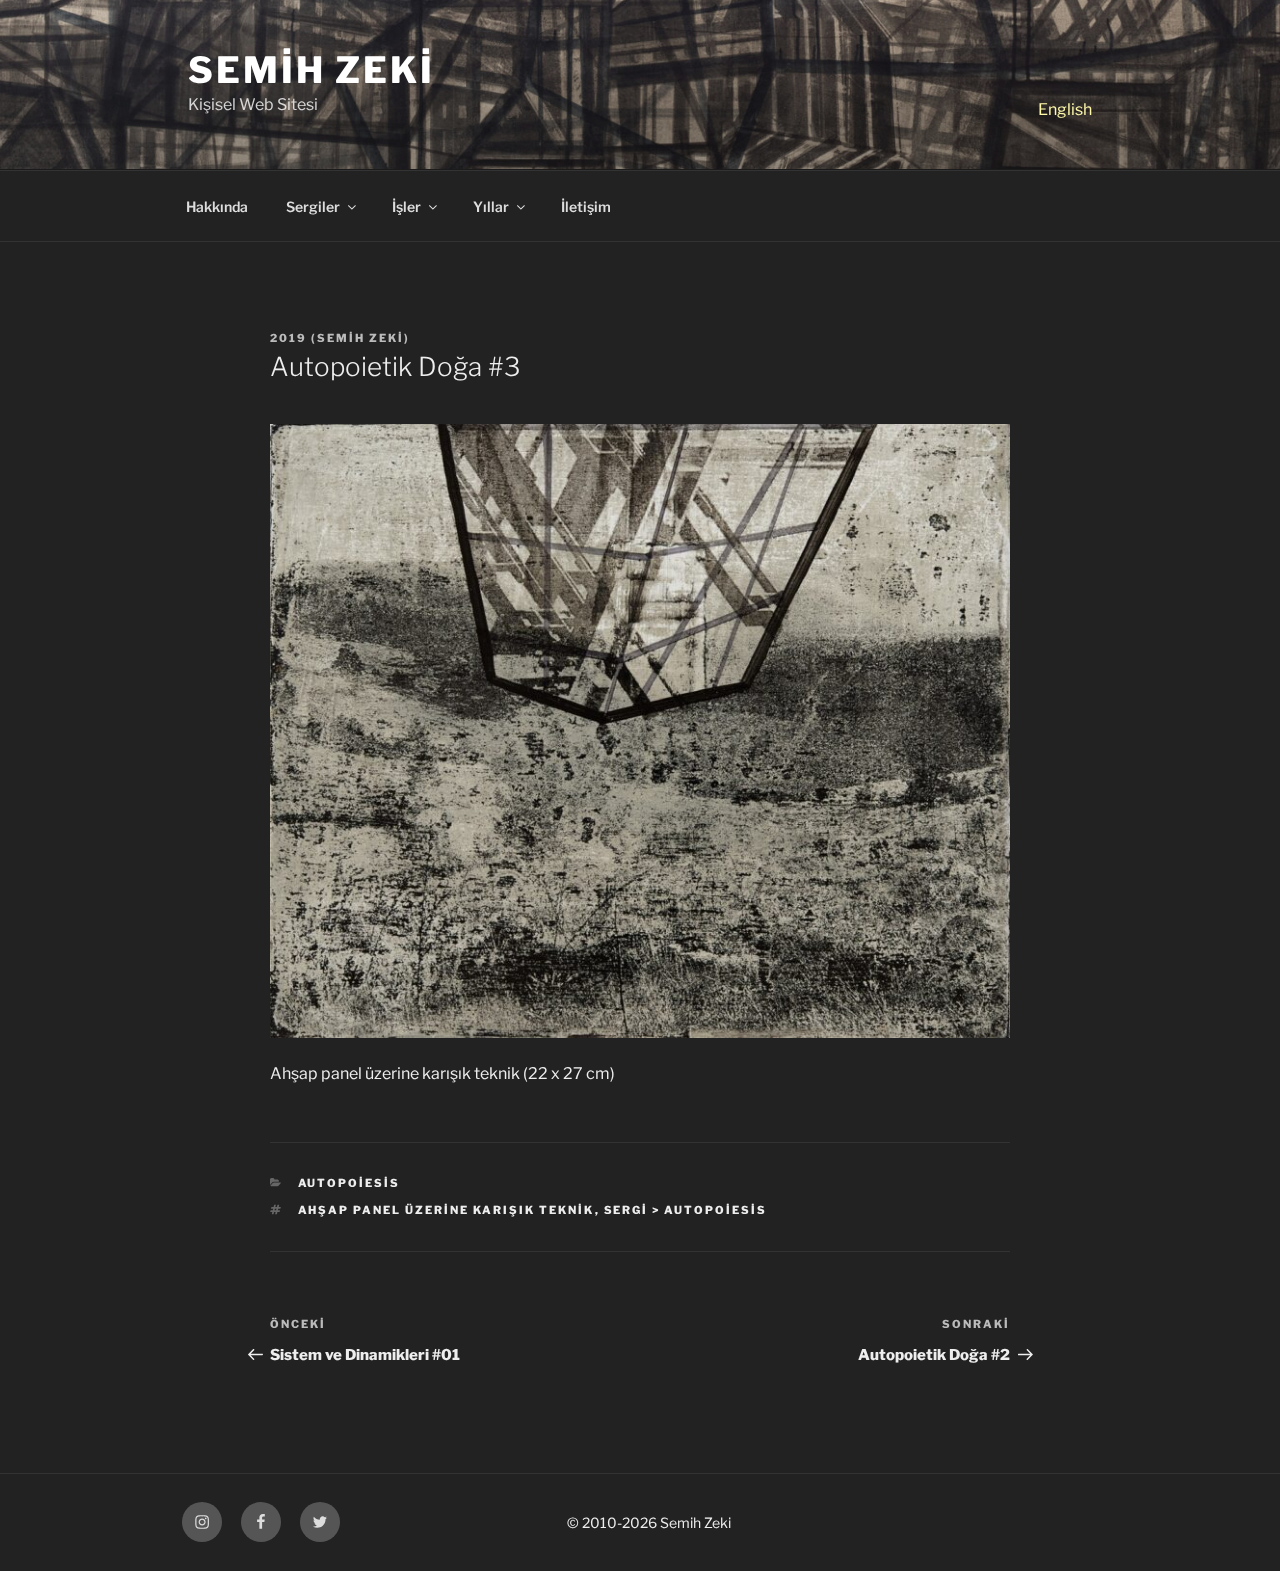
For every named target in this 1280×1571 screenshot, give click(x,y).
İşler (406, 206)
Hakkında (217, 206)
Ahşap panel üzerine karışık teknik (446, 1210)
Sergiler (313, 206)
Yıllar (491, 206)
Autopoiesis (349, 1183)
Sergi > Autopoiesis (686, 1210)
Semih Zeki (311, 70)
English (1065, 109)
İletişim (586, 206)
